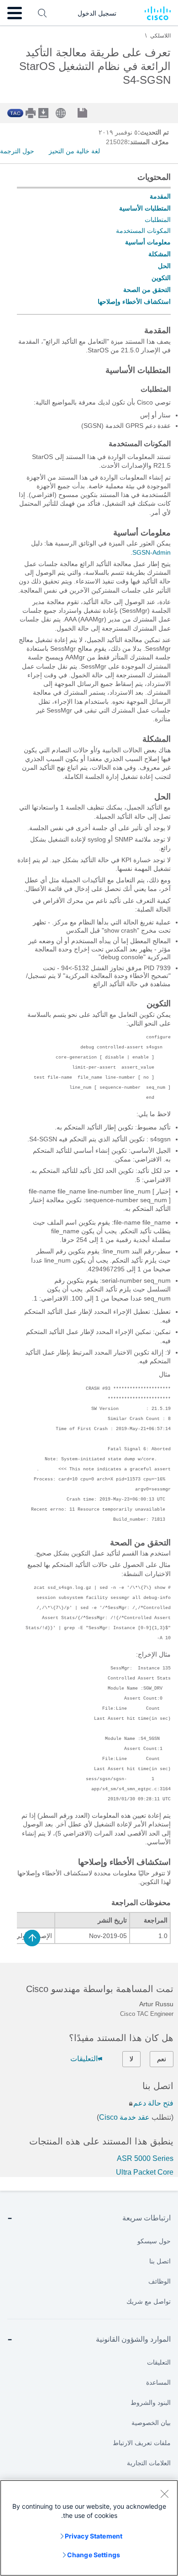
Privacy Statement (94, 2536)
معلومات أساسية (148, 242)
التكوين (161, 278)
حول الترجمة (17, 151)
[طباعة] (31, 113)
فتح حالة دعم (153, 2103)
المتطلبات (158, 220)
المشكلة (160, 254)
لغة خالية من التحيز (74, 151)
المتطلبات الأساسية (145, 208)
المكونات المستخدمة (143, 231)
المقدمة (160, 196)
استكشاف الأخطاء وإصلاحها (134, 302)
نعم (162, 2059)
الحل (164, 266)
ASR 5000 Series (145, 2158)
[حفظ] (89, 114)
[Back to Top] (32, 1938)
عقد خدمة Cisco (124, 2117)
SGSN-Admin (152, 552)
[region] (89, 2528)
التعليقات (84, 2059)
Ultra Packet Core (145, 2172)
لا (131, 2059)
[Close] (164, 2494)
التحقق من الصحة (147, 290)
